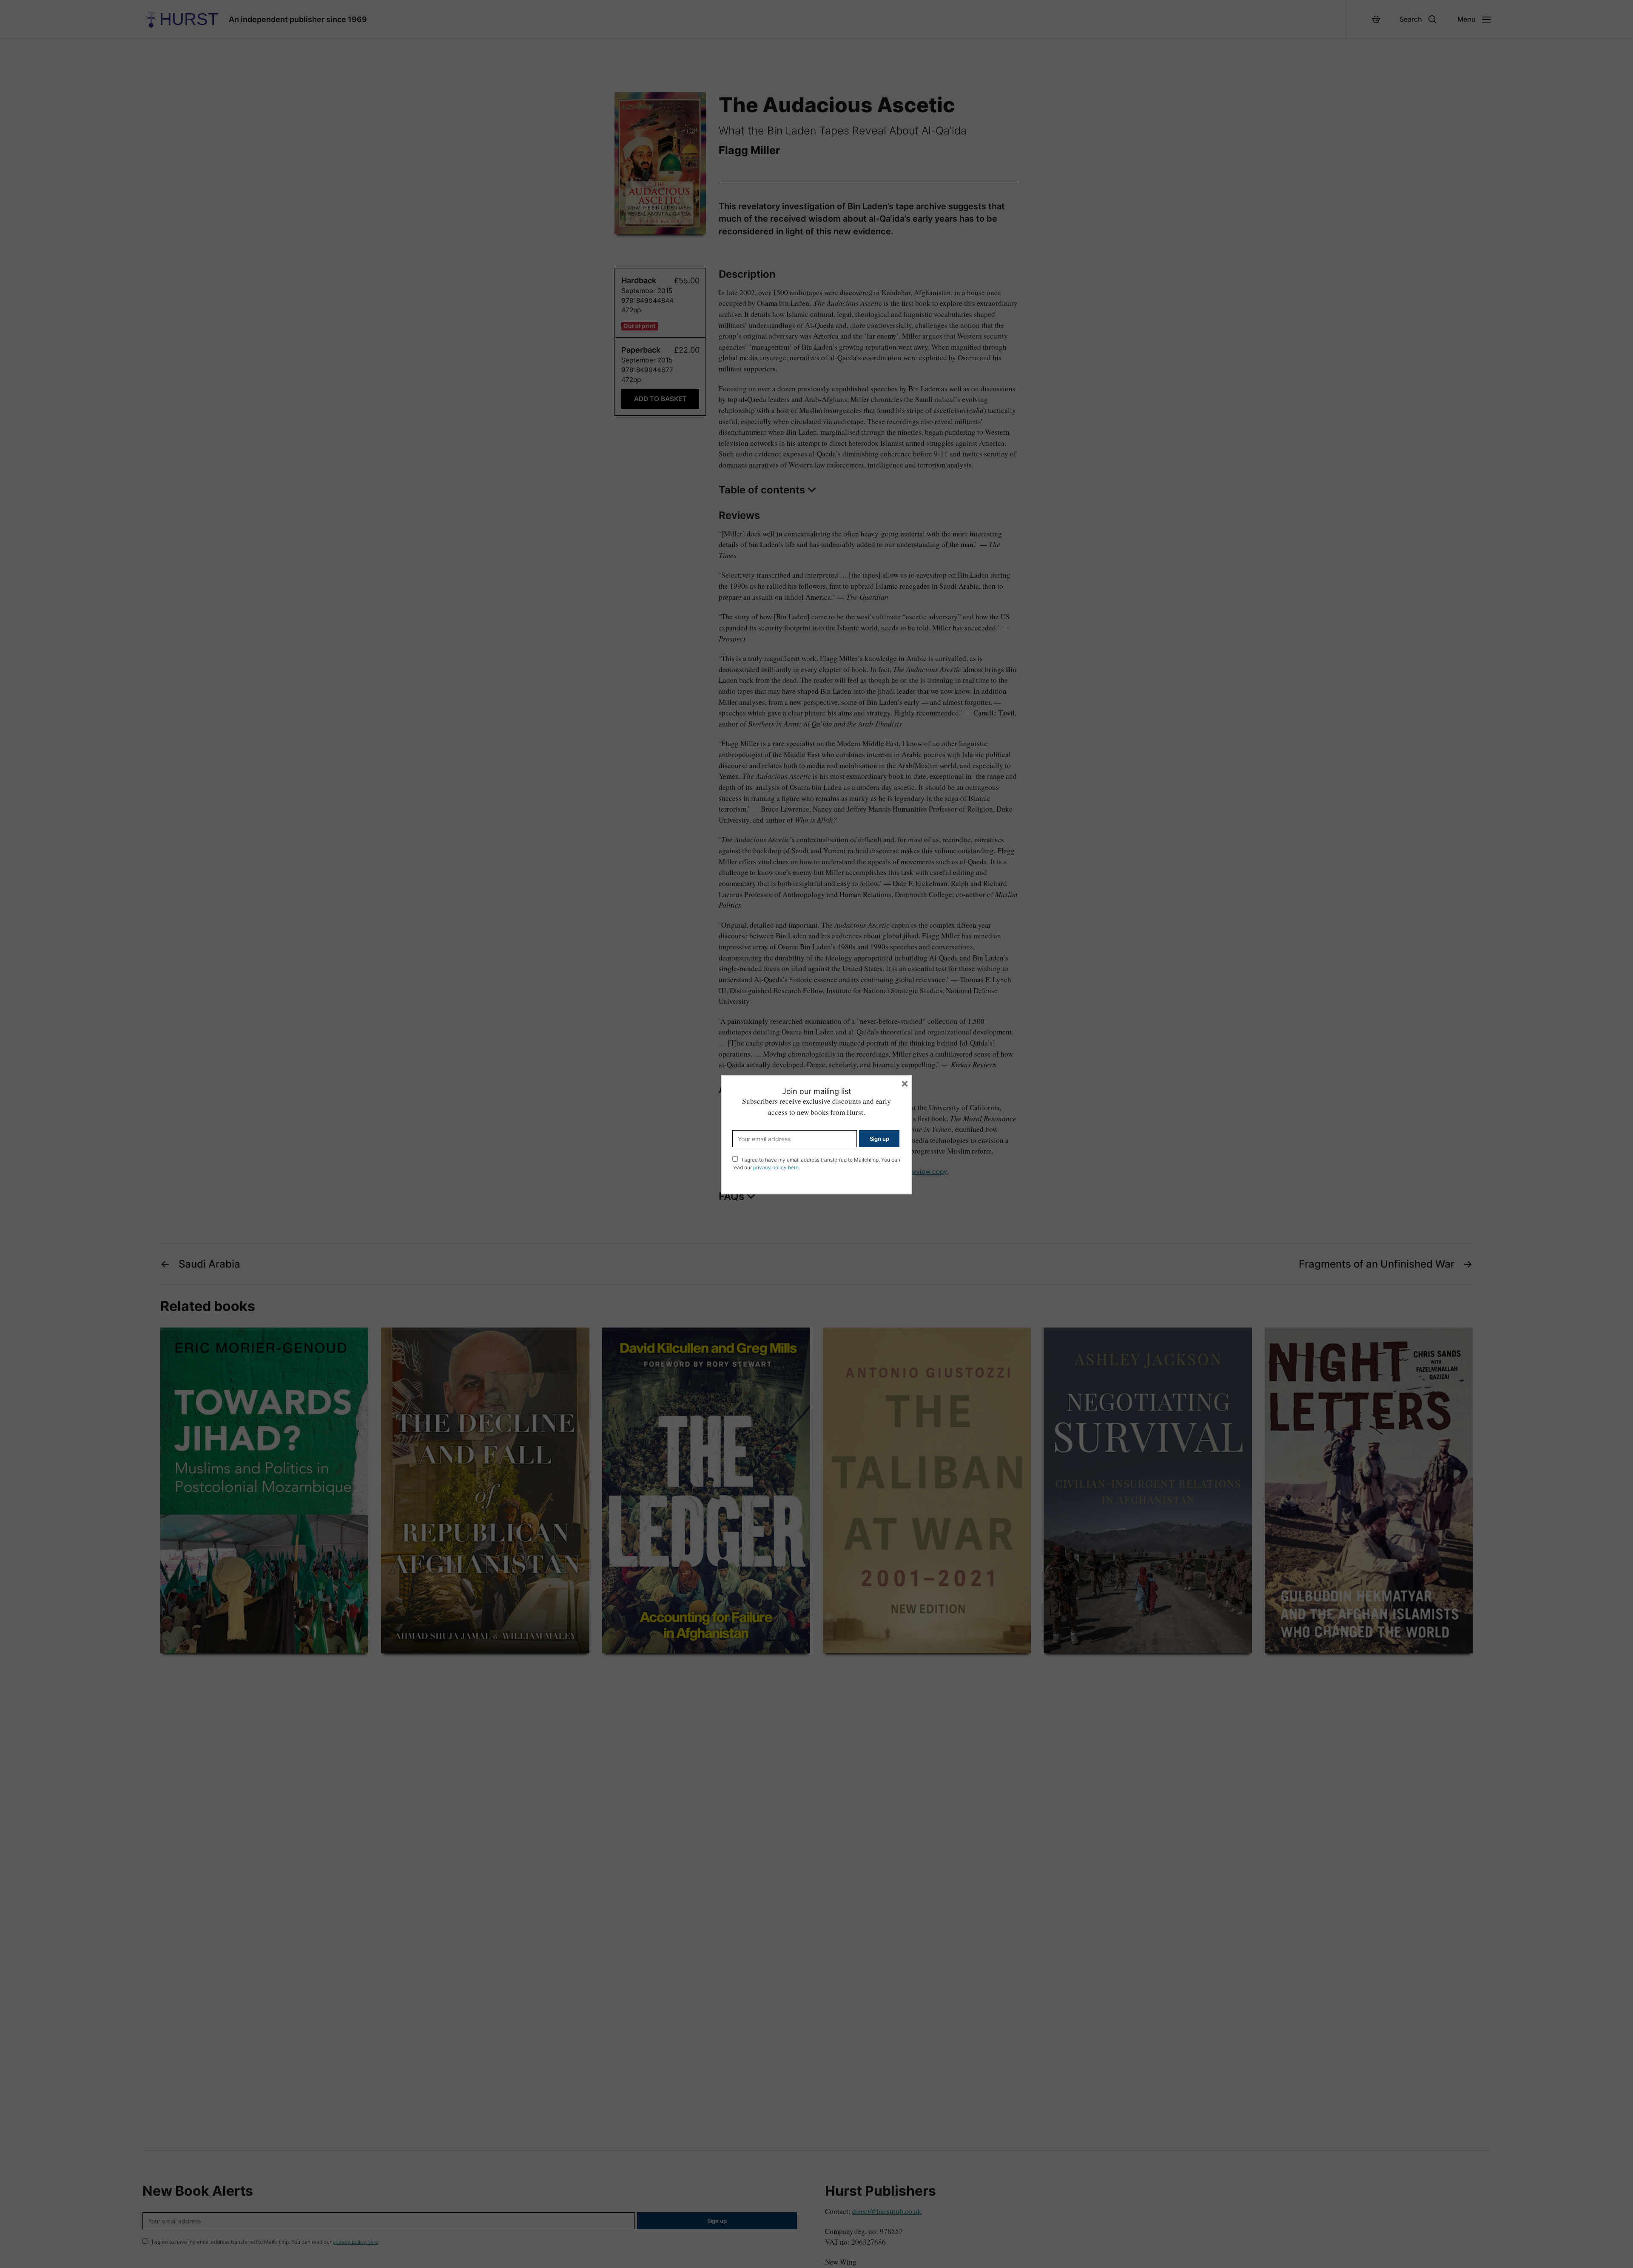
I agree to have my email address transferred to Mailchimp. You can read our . (816, 1164)
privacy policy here (776, 1167)
